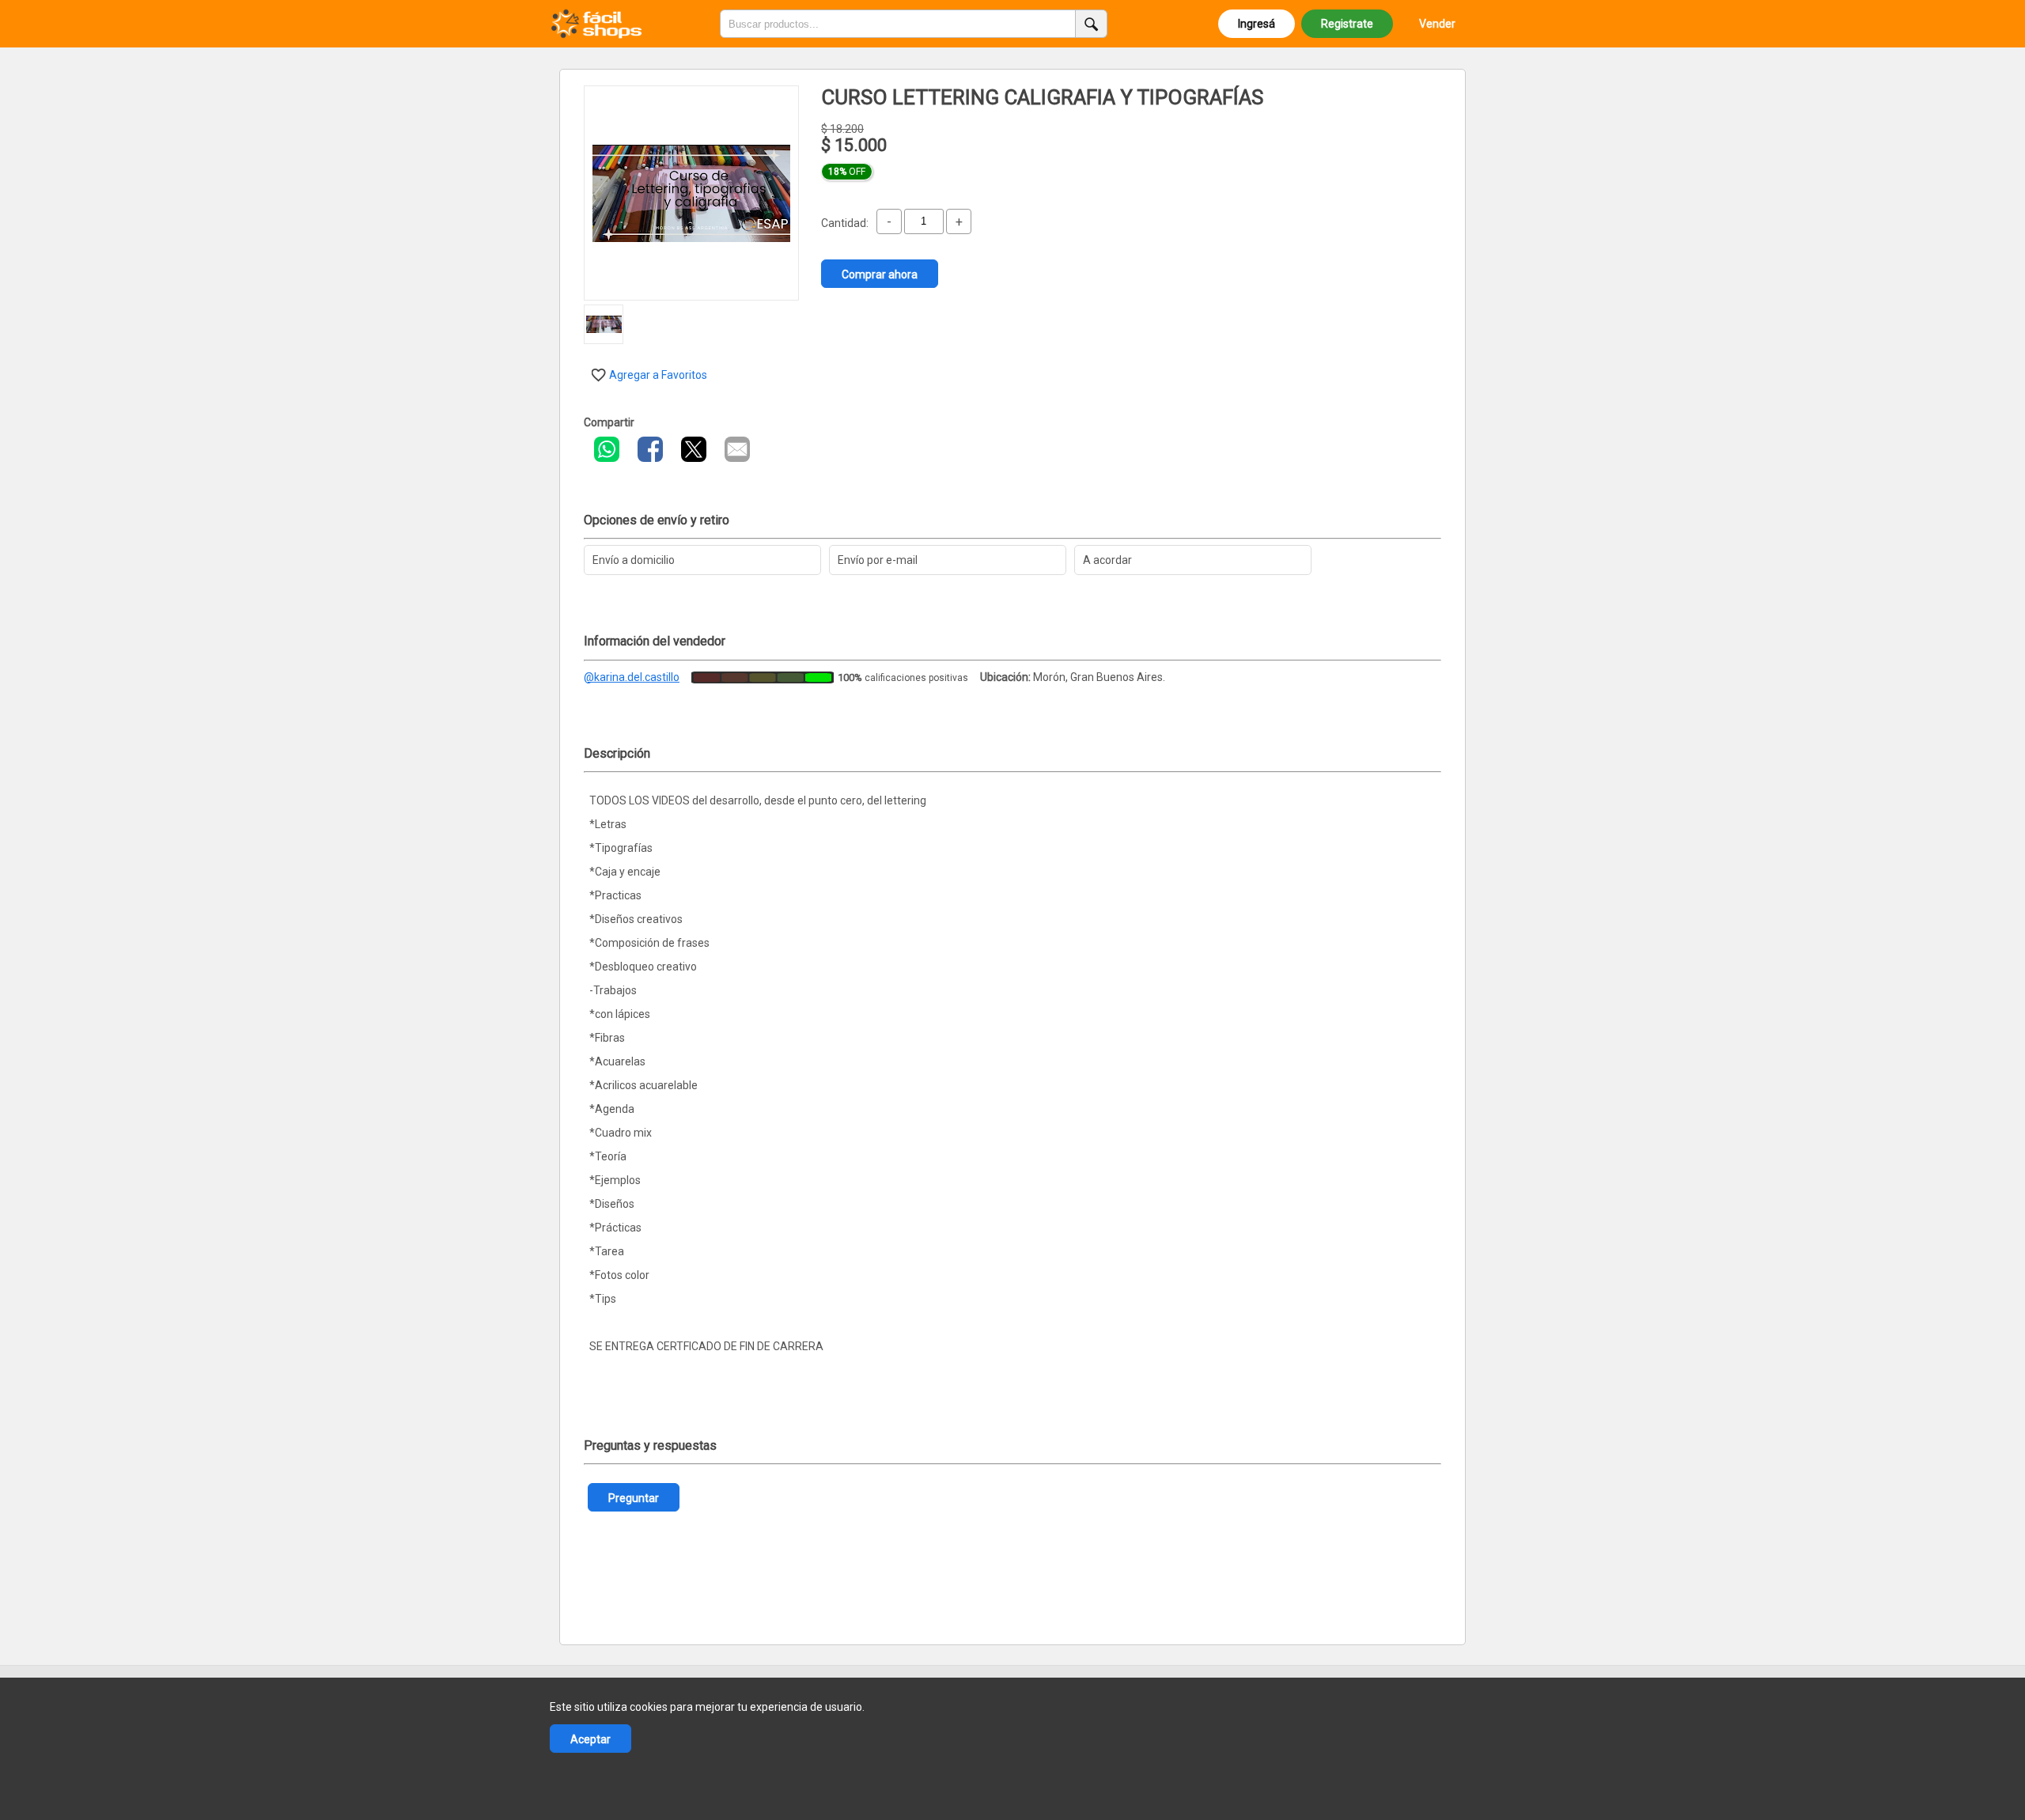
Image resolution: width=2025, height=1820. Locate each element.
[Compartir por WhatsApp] (607, 449)
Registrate (1347, 24)
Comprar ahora (880, 274)
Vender (1437, 24)
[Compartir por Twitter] (694, 449)
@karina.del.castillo (632, 677)
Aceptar (590, 1739)
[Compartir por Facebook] (650, 449)
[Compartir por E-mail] (737, 449)
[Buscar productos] (1092, 24)
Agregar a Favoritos (658, 375)
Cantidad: (845, 223)
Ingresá (1257, 24)
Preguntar (634, 1498)
